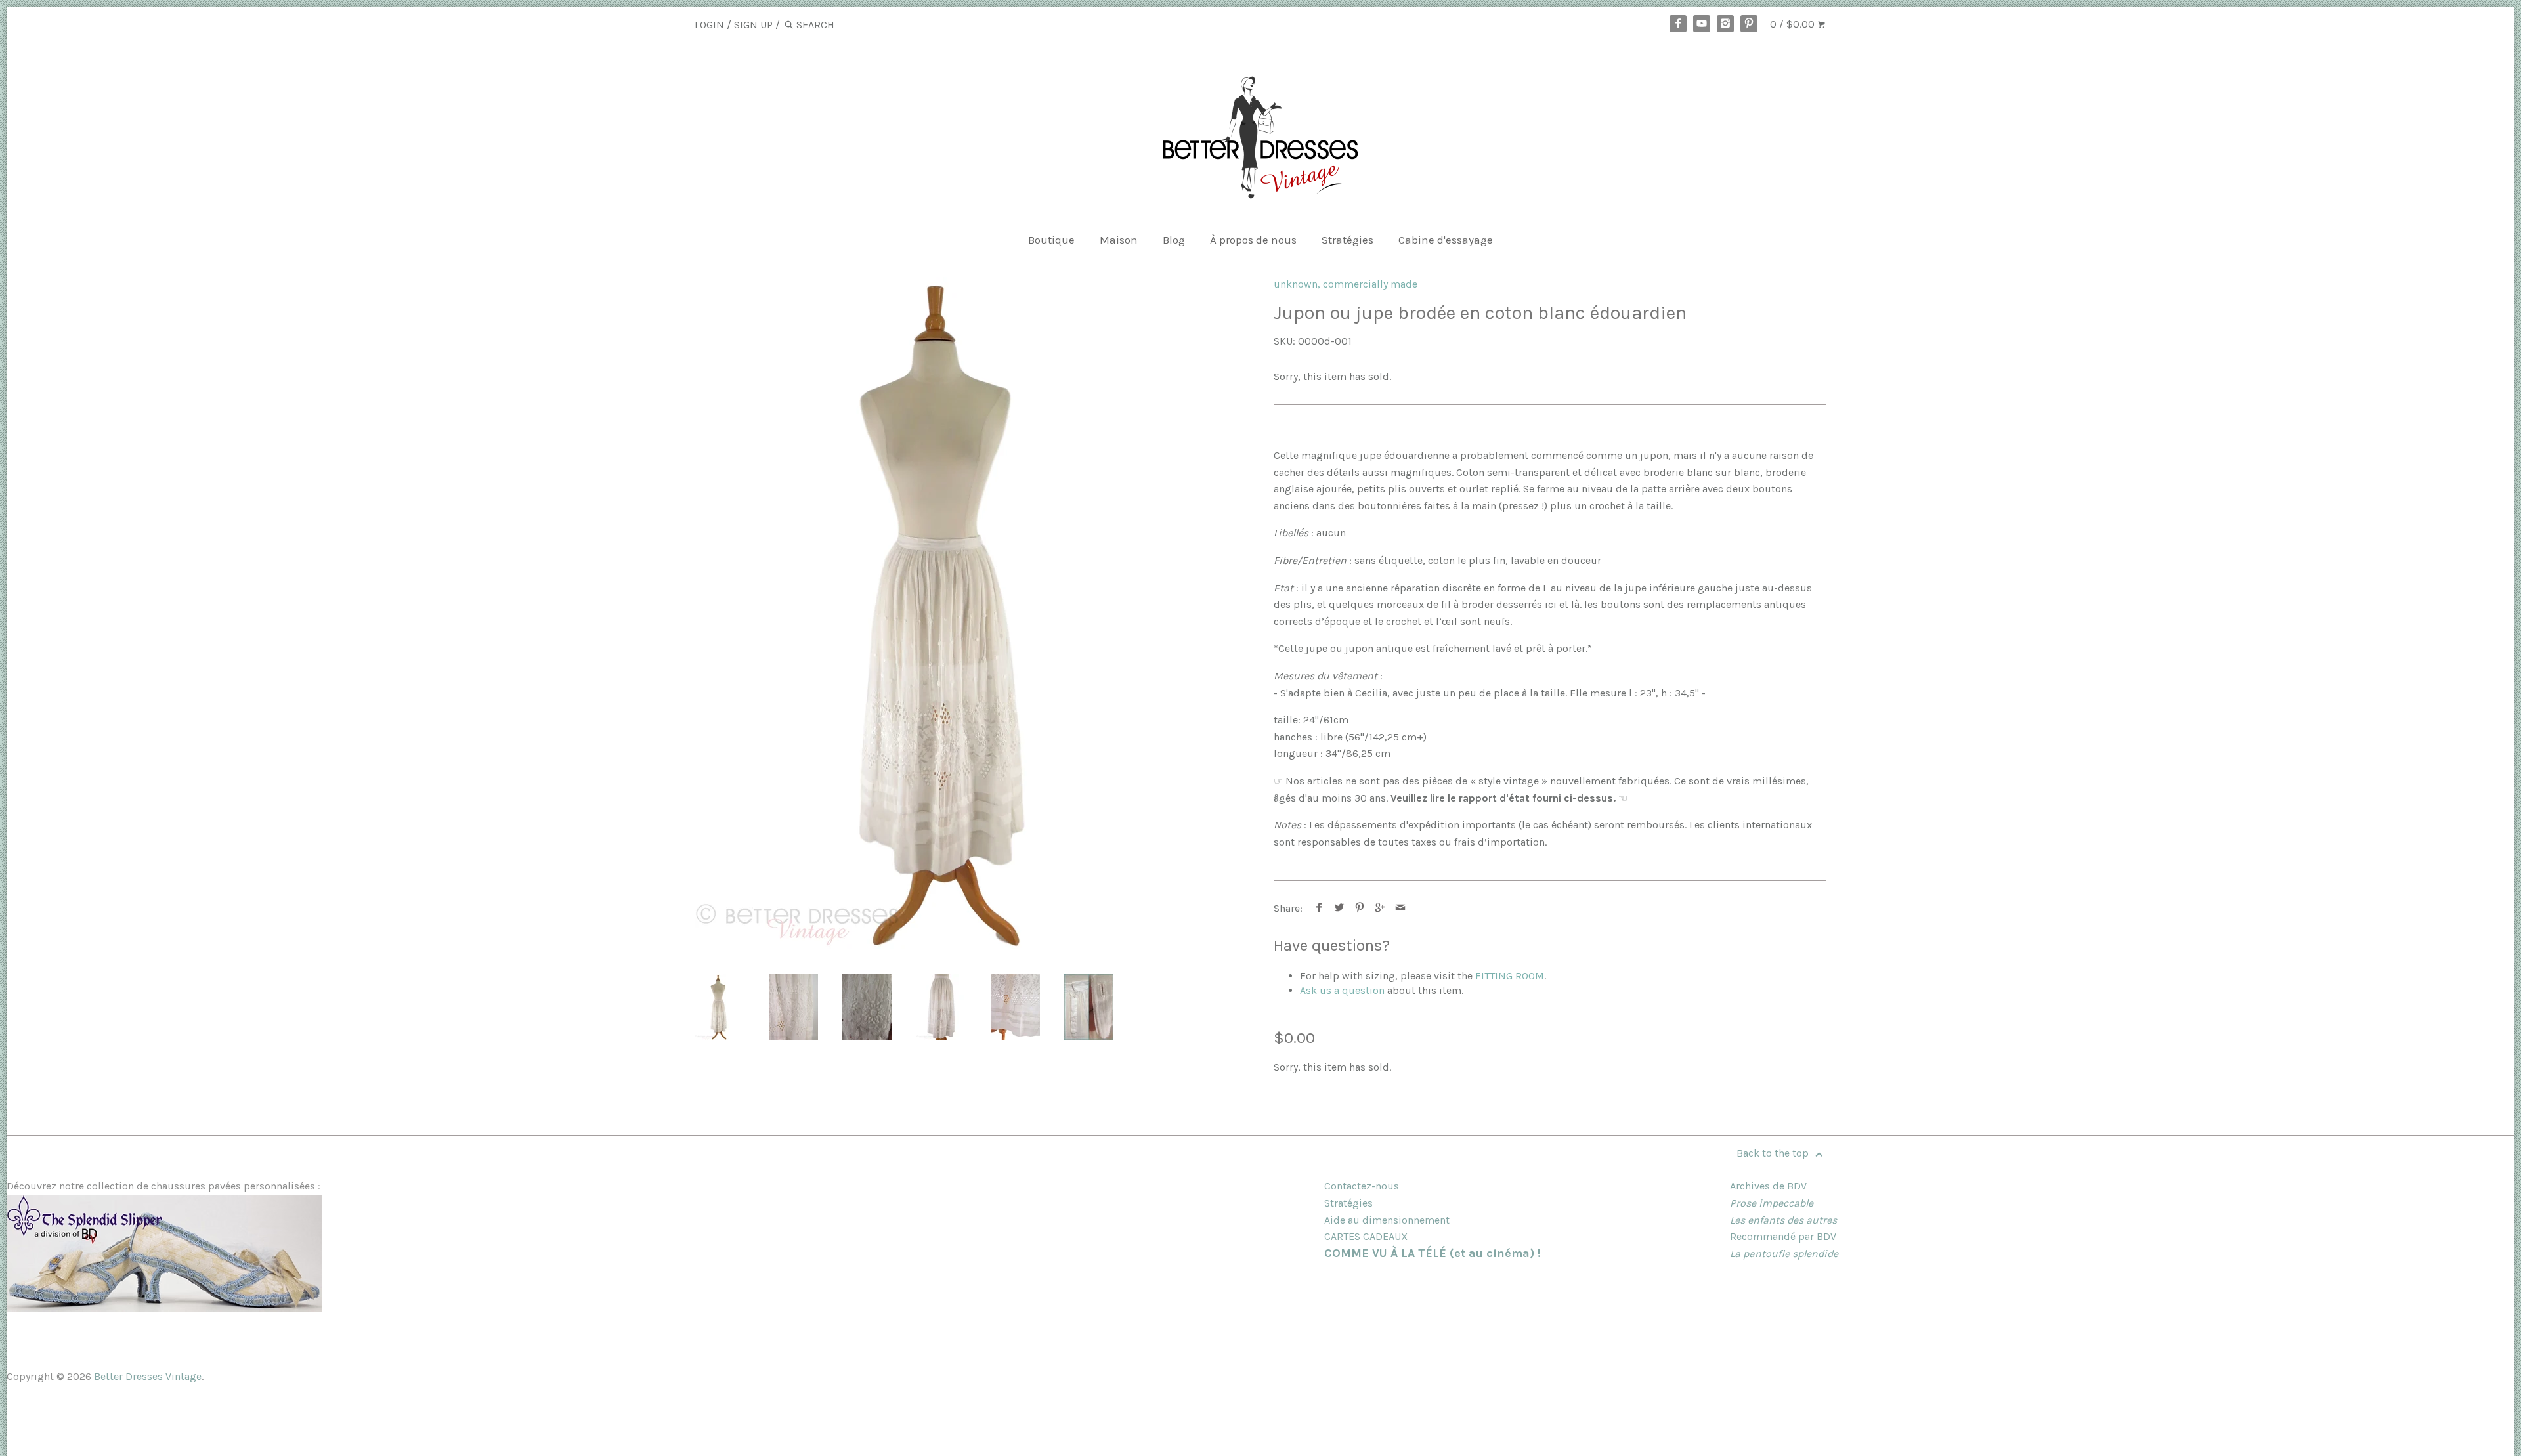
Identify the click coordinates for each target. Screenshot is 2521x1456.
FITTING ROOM (1510, 976)
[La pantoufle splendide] (164, 1308)
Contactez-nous (1362, 1186)
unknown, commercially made (1346, 284)
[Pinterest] (1749, 24)
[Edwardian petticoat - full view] (947, 613)
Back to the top (1774, 1153)
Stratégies (1347, 240)
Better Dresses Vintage (148, 1376)
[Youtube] (1702, 24)
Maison (1119, 240)
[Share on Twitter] (1340, 908)
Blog (1174, 240)
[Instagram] (1725, 24)
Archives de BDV (1768, 1186)
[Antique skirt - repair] (1015, 1007)
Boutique (1051, 240)
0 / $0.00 (1794, 24)
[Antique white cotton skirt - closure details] (1089, 1007)
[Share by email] (1401, 908)
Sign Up (753, 25)
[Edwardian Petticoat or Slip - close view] (941, 1007)
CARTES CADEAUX (1366, 1236)
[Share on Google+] (1380, 908)
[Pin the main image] (1360, 908)
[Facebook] (1678, 24)
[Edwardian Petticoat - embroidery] (793, 1007)
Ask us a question (1342, 990)
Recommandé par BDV (1783, 1236)
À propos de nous (1253, 240)
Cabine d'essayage (1446, 240)
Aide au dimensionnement (1387, 1220)
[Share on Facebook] (1319, 908)
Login (709, 25)
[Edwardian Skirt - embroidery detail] (867, 1007)
